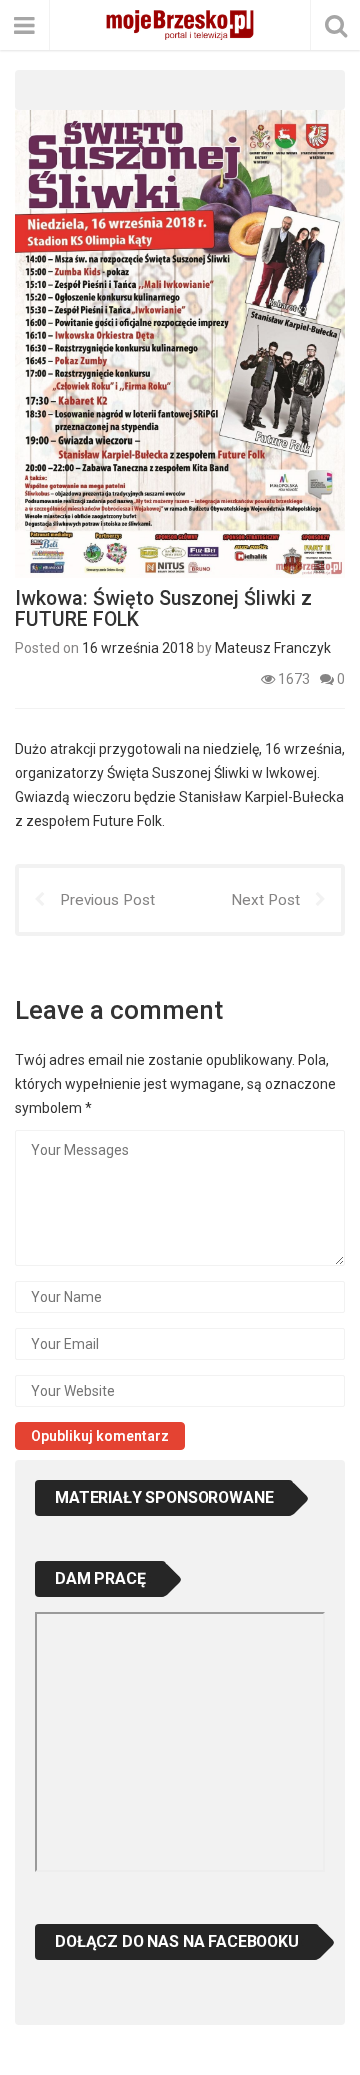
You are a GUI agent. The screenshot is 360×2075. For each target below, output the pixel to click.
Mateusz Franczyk (273, 648)
